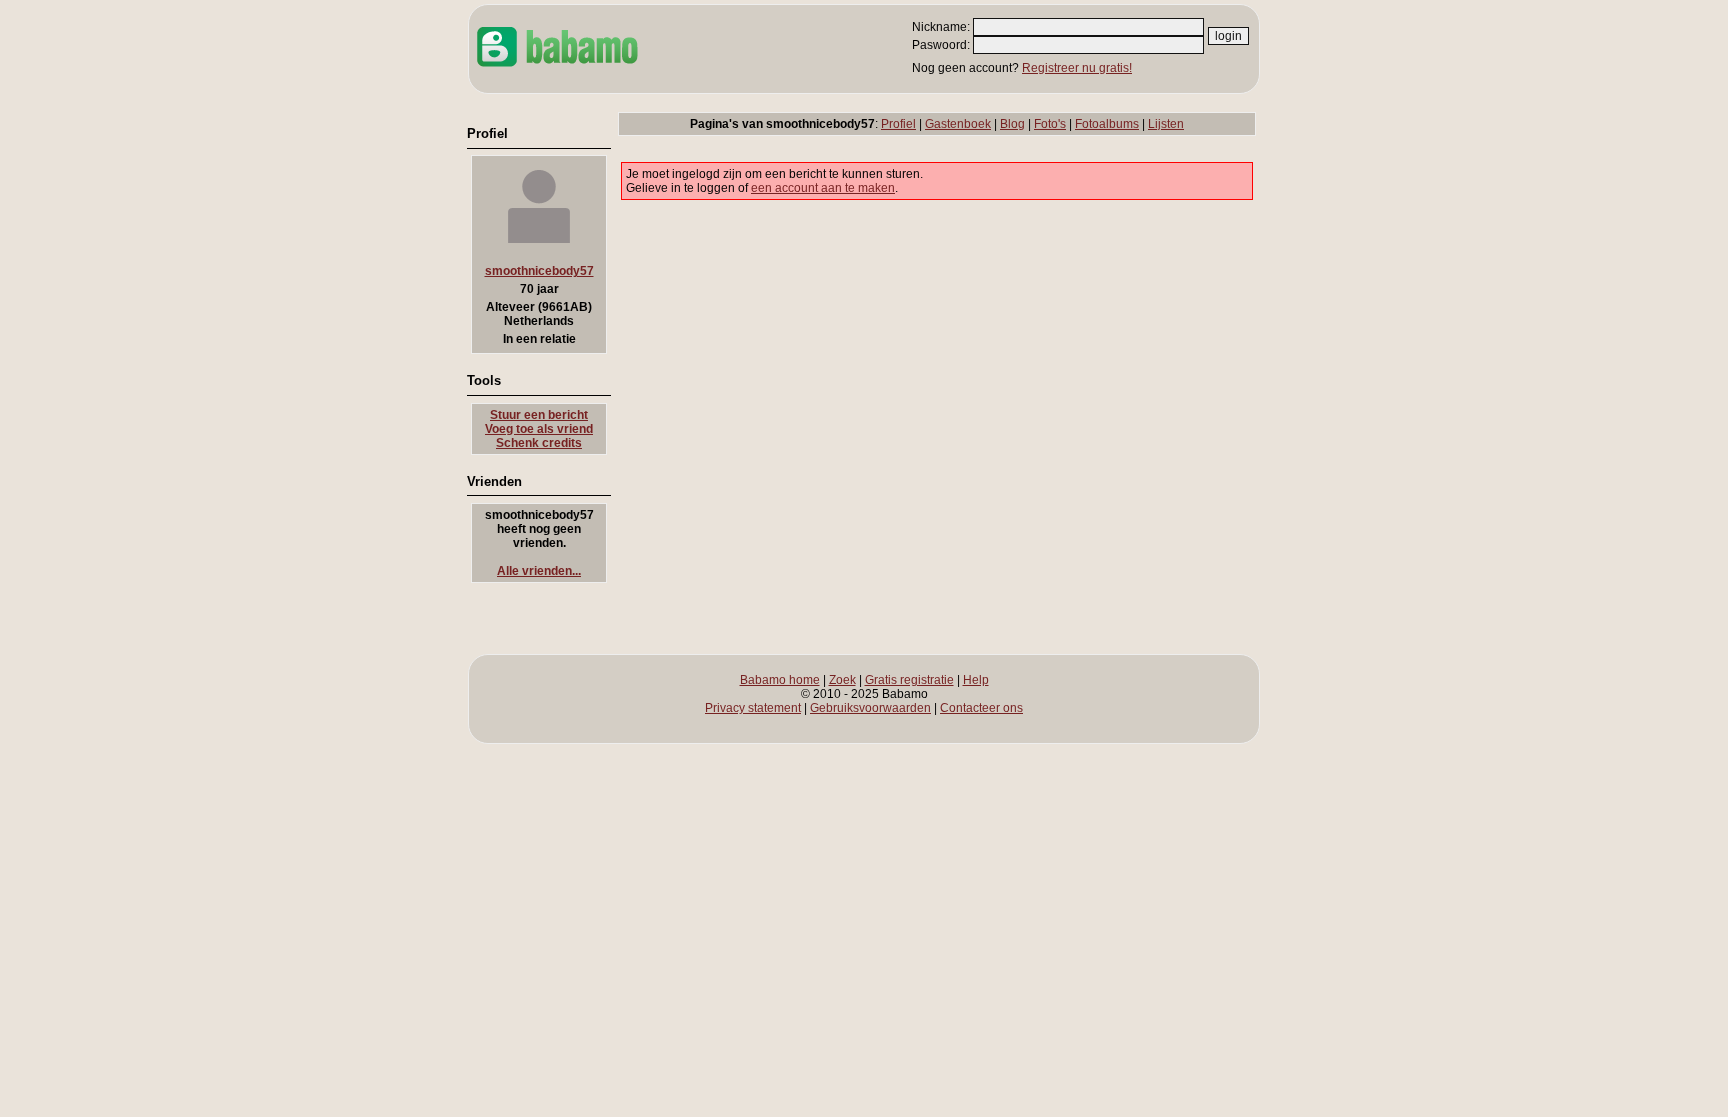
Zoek (842, 680)
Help (976, 680)
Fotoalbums (1107, 124)
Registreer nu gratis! (1077, 68)
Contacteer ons (981, 708)
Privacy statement (753, 708)
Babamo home (780, 680)
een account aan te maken (823, 188)
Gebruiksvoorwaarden (870, 708)
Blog (1012, 124)
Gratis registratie (909, 680)
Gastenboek (958, 124)
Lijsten (1166, 124)
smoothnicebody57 (539, 271)
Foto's (1050, 124)
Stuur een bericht (539, 415)
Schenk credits (539, 443)
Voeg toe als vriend (539, 429)
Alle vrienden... (539, 571)
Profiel (898, 124)
